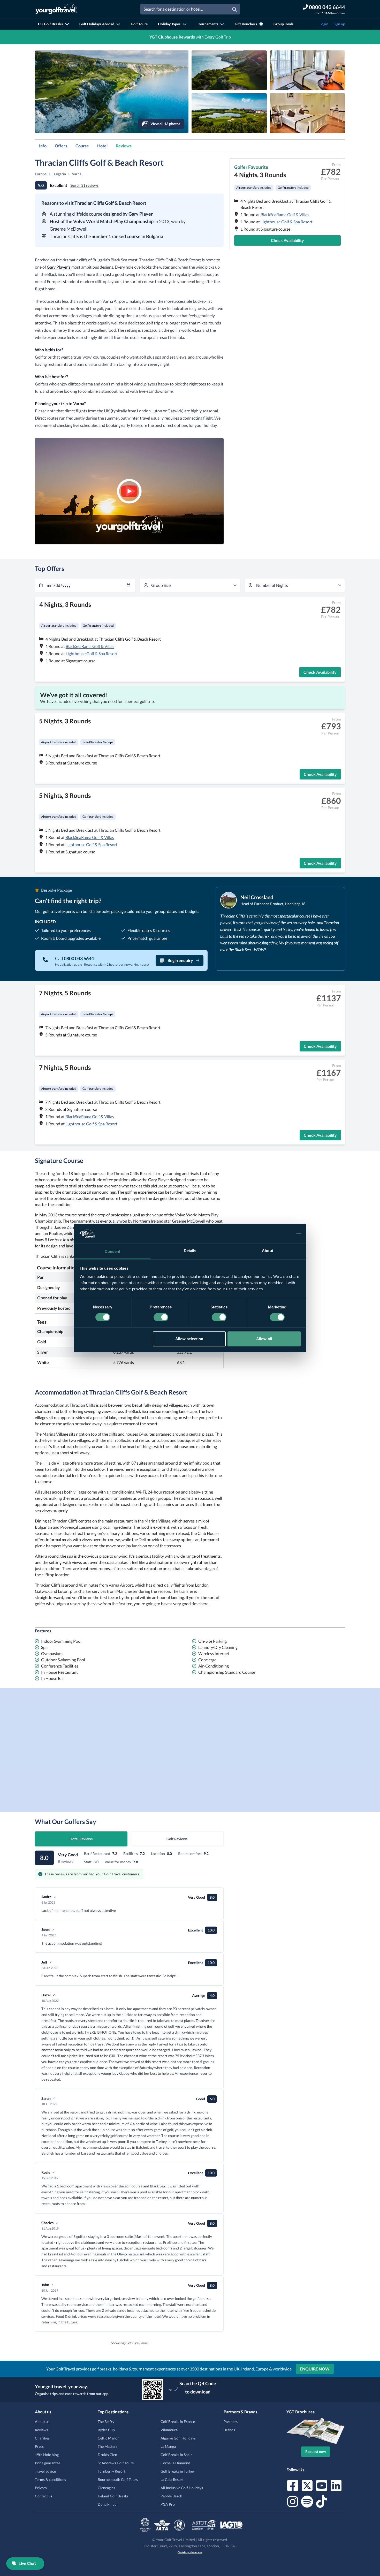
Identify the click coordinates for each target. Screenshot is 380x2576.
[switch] (161, 1317)
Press (39, 2446)
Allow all (264, 1339)
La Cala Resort (172, 2479)
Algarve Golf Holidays (178, 2438)
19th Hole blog (47, 2455)
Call (74, 958)
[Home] (56, 9)
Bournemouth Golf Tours (118, 2479)
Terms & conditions (50, 2479)
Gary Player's (59, 267)
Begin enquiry (180, 960)
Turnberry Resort (112, 2471)
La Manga (168, 2446)
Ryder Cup (106, 2430)
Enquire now (315, 2369)
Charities (42, 2438)
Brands (229, 2430)
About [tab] (268, 1251)
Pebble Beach (171, 2496)
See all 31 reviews (84, 185)
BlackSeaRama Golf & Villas (285, 214)
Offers (61, 146)
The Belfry (106, 2422)
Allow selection (189, 1339)
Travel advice (45, 2471)
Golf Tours (139, 24)
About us (42, 2422)
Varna (77, 174)
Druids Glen (107, 2455)
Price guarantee (48, 2463)
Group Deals (283, 24)
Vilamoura (169, 2430)
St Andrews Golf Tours (116, 2463)
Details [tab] (190, 1251)
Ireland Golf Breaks (113, 2496)
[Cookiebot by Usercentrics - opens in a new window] (278, 1233)
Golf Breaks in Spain (177, 2455)
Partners (231, 2422)
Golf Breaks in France (178, 2422)
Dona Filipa (107, 2504)
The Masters (108, 2446)
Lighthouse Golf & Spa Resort (287, 222)
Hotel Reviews (81, 1839)
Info (43, 146)
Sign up (339, 24)
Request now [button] (316, 2452)
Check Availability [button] (287, 240)
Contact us (44, 2496)
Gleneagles (106, 2488)
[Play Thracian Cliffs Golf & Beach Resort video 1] (129, 491)
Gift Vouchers (246, 24)
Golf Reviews (177, 1839)
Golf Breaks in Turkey (178, 2471)
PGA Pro (168, 2504)
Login (324, 24)
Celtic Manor (108, 2438)
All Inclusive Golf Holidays (182, 2488)
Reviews (124, 146)
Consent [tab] (112, 1251)
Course (82, 146)
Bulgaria (59, 174)
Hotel (102, 146)
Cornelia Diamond (175, 2463)
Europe (41, 174)
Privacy (41, 2488)
